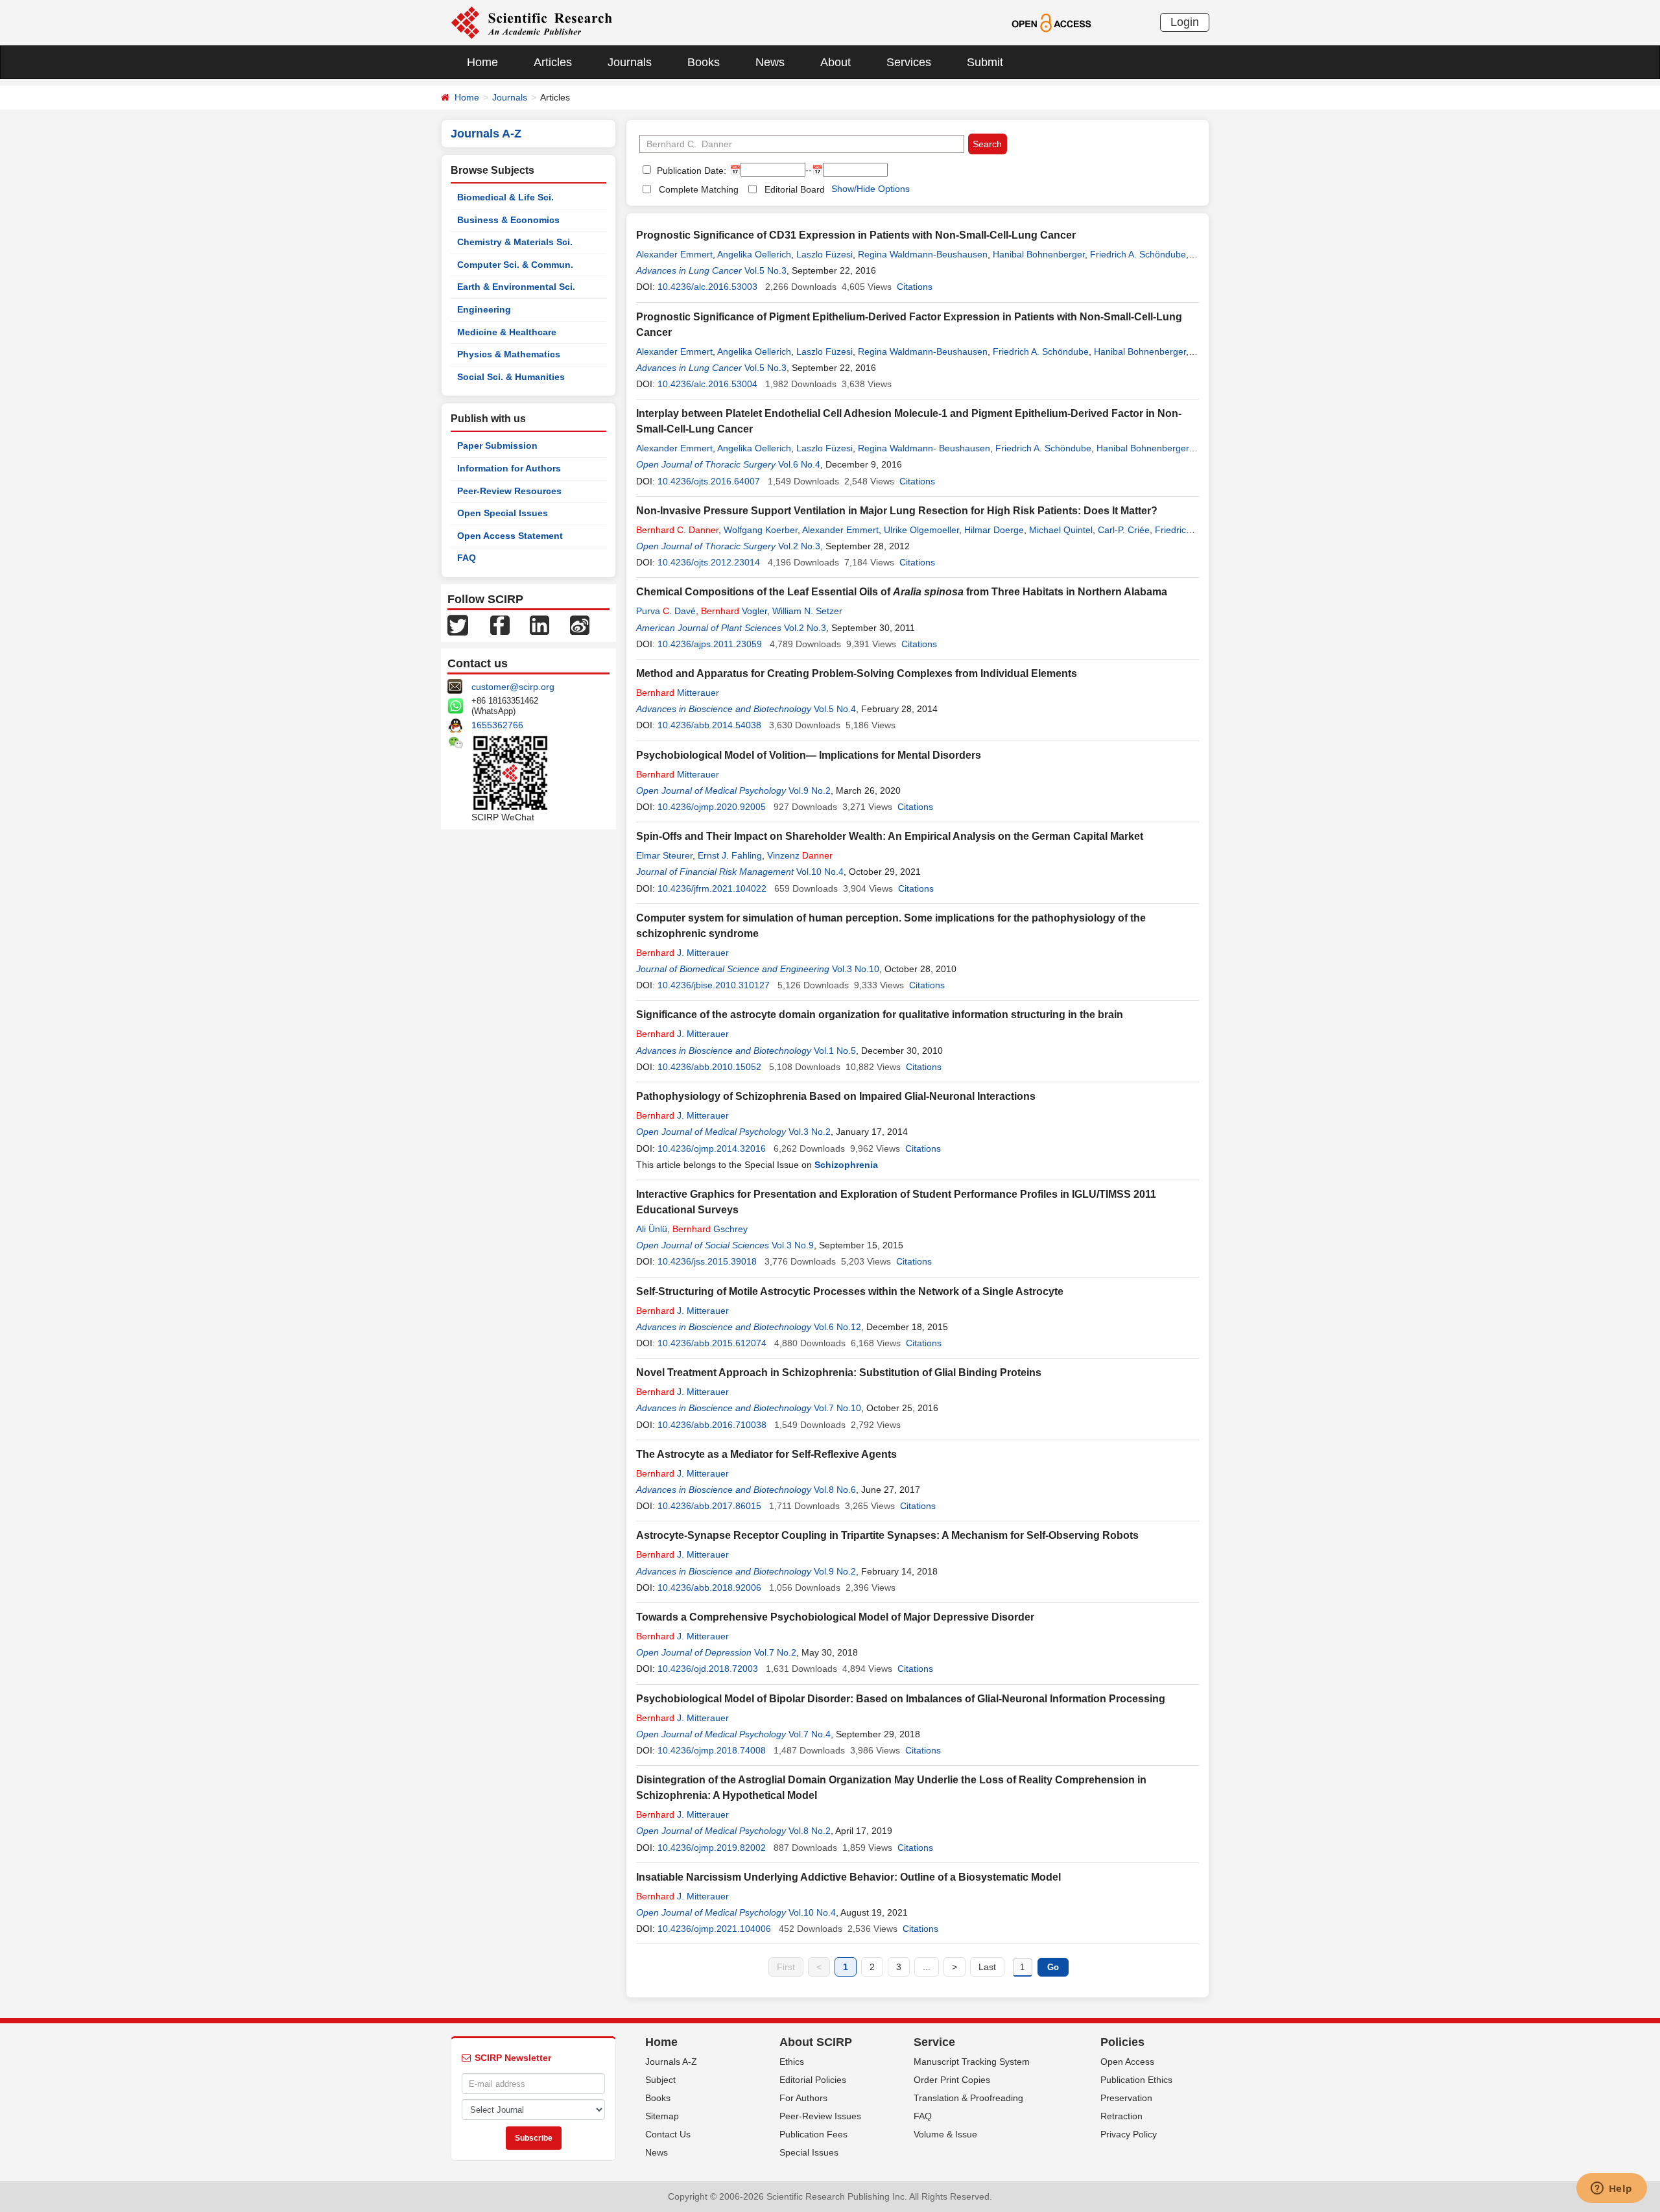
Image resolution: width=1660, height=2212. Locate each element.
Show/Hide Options (871, 189)
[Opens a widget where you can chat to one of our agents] (1611, 2189)
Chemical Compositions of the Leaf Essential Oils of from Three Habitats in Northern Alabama (902, 592)
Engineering (484, 309)
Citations (915, 287)
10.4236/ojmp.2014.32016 (712, 1148)
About (836, 62)
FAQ (467, 558)
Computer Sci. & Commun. (515, 265)
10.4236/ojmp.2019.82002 (712, 1848)
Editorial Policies (813, 2080)
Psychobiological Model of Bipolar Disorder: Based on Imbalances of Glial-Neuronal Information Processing (901, 1699)
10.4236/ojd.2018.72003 (708, 1669)
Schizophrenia (846, 1165)
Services (909, 62)
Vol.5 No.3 (765, 270)
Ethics (792, 2062)
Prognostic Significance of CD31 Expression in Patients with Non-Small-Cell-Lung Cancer (856, 235)
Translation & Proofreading (968, 2098)
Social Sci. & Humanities (511, 377)
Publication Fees (813, 2134)
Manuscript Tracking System (972, 2062)
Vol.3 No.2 (810, 1132)
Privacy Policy (1129, 2134)
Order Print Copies (952, 2080)
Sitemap (662, 2116)
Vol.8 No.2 (810, 1831)
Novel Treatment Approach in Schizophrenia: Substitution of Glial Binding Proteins (839, 1373)
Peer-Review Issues (820, 2116)
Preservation (1126, 2098)
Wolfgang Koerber (761, 530)
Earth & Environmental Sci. (516, 287)
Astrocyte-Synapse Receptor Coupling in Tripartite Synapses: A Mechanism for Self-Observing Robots (887, 1535)
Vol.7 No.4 (810, 1734)
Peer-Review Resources (509, 491)
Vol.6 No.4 (799, 464)
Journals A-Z (671, 2062)
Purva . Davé (666, 611)
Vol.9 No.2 (810, 791)
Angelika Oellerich (754, 254)
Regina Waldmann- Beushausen (924, 448)
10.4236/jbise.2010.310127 (714, 985)
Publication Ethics (1136, 2080)
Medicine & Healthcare (507, 332)
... (927, 1967)
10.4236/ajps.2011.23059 (710, 644)
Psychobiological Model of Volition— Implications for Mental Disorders (809, 755)
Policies (1122, 2042)
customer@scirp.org (513, 687)
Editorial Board (795, 189)
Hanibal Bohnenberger (1039, 254)
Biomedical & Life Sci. (505, 197)
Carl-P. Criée (1124, 530)
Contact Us (668, 2134)
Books (704, 62)
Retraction (1121, 2116)
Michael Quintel (1061, 530)
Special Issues (809, 2152)
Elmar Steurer (664, 855)
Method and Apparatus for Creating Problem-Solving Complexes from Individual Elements (857, 673)
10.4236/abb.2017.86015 (709, 1506)
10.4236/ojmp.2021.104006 (714, 1929)
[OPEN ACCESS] (1051, 22)
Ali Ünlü (652, 1229)
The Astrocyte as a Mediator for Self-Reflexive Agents (766, 1454)
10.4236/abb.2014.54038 (709, 725)
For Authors (803, 2098)
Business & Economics (508, 220)
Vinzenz (800, 855)
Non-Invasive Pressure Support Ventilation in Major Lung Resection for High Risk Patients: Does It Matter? (897, 511)
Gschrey (710, 1229)
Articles (553, 62)
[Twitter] (458, 624)
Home (482, 62)
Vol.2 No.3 (799, 546)
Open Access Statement (510, 536)
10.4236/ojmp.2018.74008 (712, 1750)
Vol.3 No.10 (856, 969)
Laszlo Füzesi (824, 254)
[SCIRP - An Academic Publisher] (531, 22)
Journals (630, 62)
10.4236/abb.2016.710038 (712, 1425)
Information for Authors (509, 468)
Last (987, 1967)
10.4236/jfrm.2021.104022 (712, 888)
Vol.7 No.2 (775, 1652)
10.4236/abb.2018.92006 (709, 1588)
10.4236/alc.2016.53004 (707, 384)
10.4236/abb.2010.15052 (709, 1067)
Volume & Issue (945, 2134)
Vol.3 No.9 (793, 1245)
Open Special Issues (503, 513)
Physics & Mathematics (509, 354)
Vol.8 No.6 (835, 1490)
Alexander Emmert (674, 254)
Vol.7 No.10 (837, 1408)
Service (934, 2042)
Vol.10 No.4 (820, 872)
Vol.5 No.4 (835, 709)
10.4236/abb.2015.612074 (712, 1343)
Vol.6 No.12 (837, 1327)
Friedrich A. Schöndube (1138, 254)
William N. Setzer (807, 611)
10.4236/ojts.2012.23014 (709, 562)
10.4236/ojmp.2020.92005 (712, 807)
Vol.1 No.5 (835, 1051)
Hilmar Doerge (994, 530)
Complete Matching (699, 189)
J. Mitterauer (682, 953)
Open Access (1127, 2062)
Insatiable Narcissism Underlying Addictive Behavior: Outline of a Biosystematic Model (848, 1877)
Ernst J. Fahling (730, 855)
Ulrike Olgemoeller (921, 530)
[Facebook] (500, 624)
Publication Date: (690, 171)
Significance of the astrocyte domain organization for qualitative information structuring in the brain (880, 1015)
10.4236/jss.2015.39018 (707, 1261)
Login (1185, 22)
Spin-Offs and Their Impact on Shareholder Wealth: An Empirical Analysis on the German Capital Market (890, 836)
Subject (660, 2080)
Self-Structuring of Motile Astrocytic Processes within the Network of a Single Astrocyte (850, 1291)
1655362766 (497, 725)
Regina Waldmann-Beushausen (923, 254)
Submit (985, 62)
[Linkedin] (539, 624)
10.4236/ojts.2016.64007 (709, 481)
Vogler (734, 611)
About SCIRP (816, 2042)
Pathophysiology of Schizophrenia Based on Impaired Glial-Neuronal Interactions (836, 1096)
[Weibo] (580, 624)
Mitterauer (678, 693)
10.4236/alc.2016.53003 (707, 287)
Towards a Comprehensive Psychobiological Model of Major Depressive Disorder (835, 1617)
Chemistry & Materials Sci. (515, 242)
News (770, 62)
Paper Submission (497, 446)
